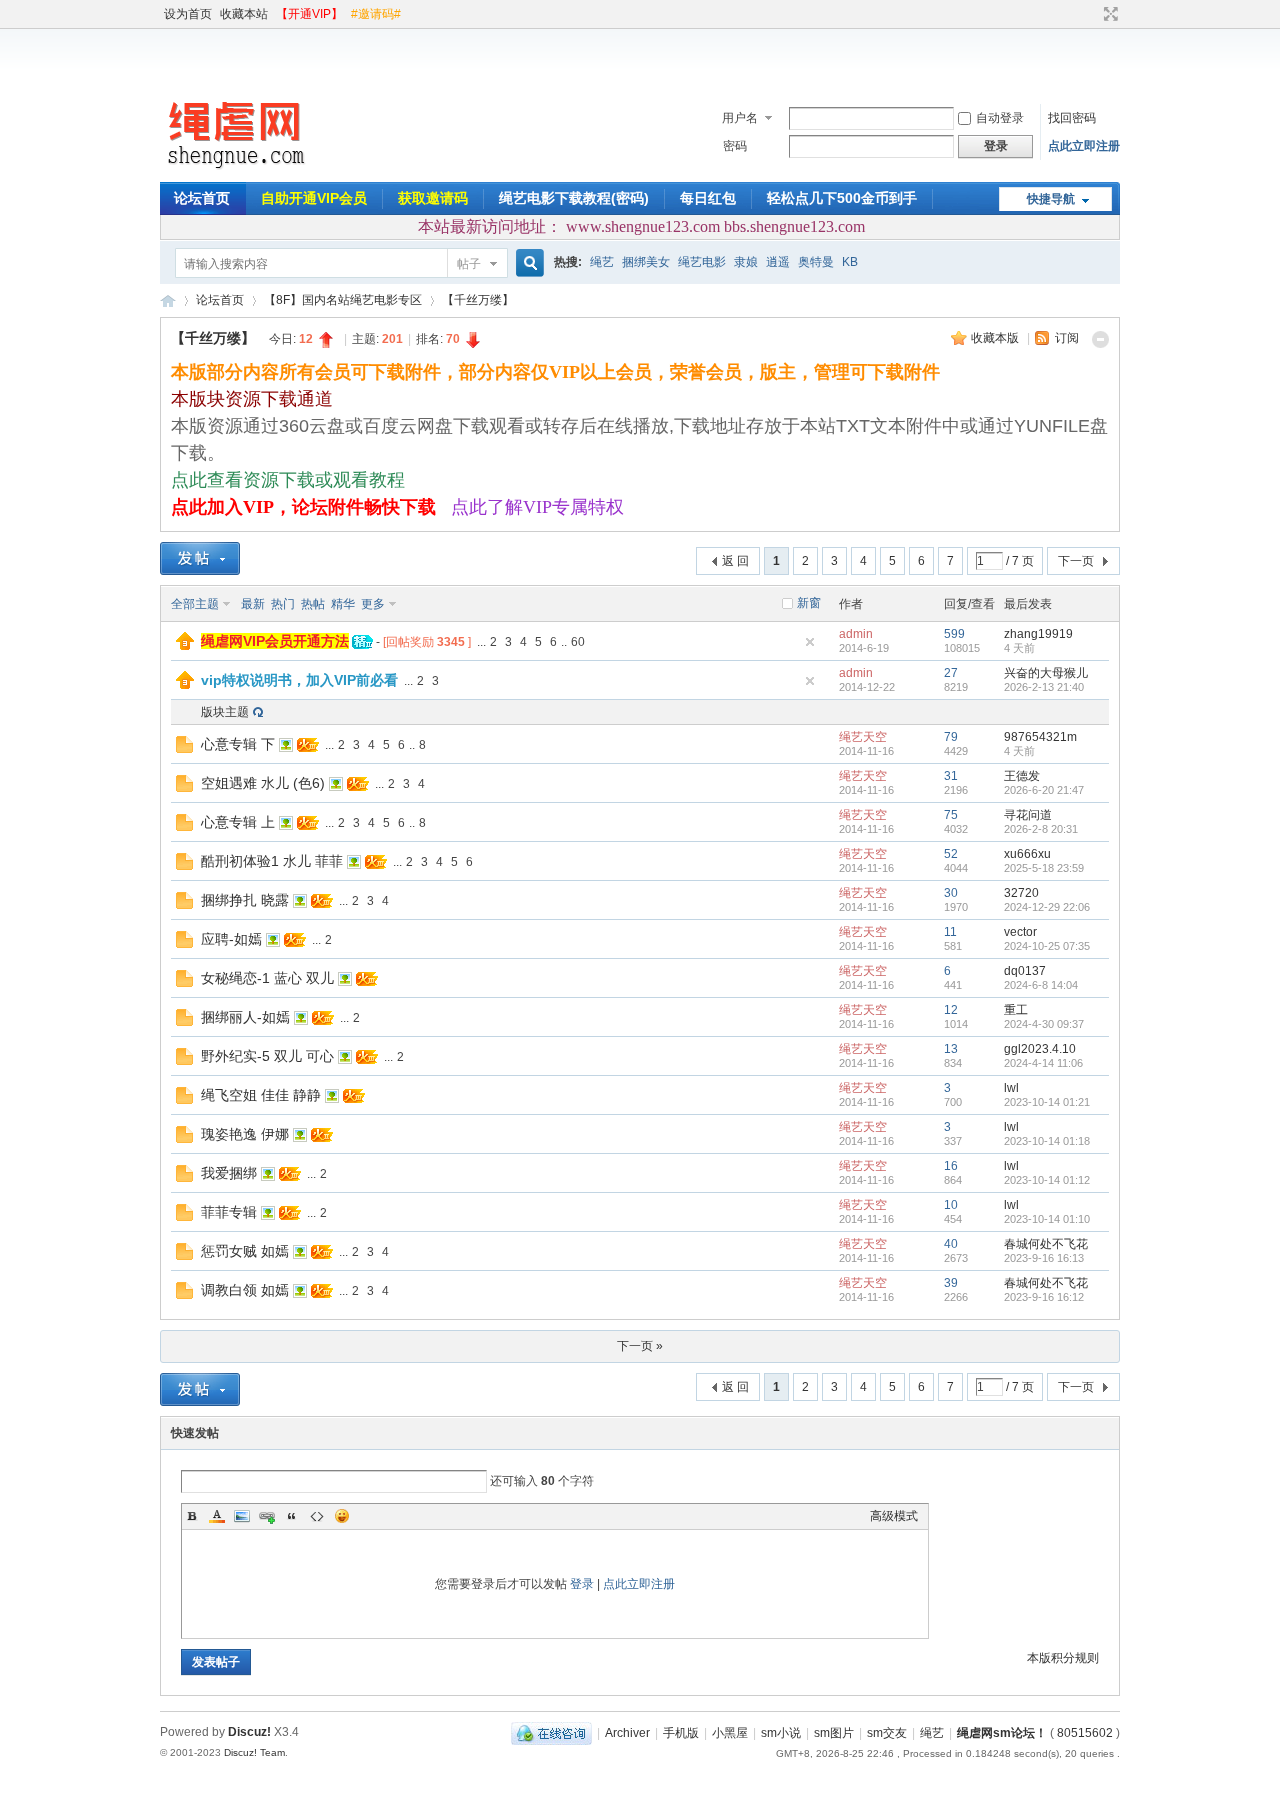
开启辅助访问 (1092, 14)
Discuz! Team (254, 1752)
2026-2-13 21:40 (1044, 687)
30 (951, 893)
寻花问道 (1028, 815)
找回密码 (1072, 118)
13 (951, 1049)
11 (950, 932)
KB (850, 262)
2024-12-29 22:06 (1047, 907)
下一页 (1076, 561)
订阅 (1067, 338)
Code (317, 1516)
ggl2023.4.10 (1040, 1049)
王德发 (1022, 776)
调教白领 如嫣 (245, 1290)
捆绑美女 (646, 262)
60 (578, 642)
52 (951, 854)
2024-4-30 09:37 (1044, 1024)
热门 (283, 604)
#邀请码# (376, 14)
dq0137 (1025, 971)
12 (951, 1010)
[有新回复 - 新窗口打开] (184, 749)
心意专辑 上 (238, 822)
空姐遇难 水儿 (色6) (263, 783)
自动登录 (1000, 118)
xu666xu (1027, 854)
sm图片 (834, 1733)
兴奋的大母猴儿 (1046, 673)
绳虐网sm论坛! (168, 300)
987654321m (1040, 737)
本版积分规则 (1063, 1658)
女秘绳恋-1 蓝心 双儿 (267, 978)
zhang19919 (1038, 634)
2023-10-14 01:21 (1047, 1102)
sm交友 (887, 1733)
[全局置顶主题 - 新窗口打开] (185, 646)
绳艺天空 (863, 737)
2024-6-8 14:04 (1041, 985)
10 (951, 1205)
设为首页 (188, 14)
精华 (343, 604)
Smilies (342, 1516)
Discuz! (249, 1732)
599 (954, 634)
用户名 (740, 118)
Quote (292, 1516)
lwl (1011, 1088)
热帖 (313, 604)
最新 (253, 604)
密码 (735, 146)
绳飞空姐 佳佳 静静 (261, 1095)
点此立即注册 (1084, 146)
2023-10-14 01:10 (1047, 1219)
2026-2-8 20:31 (1041, 829)
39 (951, 1283)
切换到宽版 (1108, 14)
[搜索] (527, 263)
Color (217, 1516)
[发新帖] (200, 558)
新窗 (809, 603)
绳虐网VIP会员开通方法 (275, 641)
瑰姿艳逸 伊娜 (245, 1134)
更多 (373, 604)
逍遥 (778, 262)
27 (951, 673)
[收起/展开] (1100, 339)
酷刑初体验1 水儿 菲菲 (272, 861)
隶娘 (746, 262)
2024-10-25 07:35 (1047, 946)
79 (951, 737)
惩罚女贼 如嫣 (245, 1251)
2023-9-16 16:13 (1044, 1258)
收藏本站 (244, 14)
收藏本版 (996, 338)
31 (951, 776)
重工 (1016, 1010)
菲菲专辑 (229, 1212)
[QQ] (551, 1733)
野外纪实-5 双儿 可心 (267, 1056)
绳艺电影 (702, 262)
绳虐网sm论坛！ (1002, 1733)
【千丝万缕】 (478, 300)
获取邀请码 (433, 198)
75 (951, 815)
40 (951, 1244)
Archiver (627, 1733)
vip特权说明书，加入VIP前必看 (299, 680)
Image (242, 1516)
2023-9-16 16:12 (1044, 1297)
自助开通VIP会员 (314, 198)
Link (267, 1516)
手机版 (681, 1733)
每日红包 (708, 198)
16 (951, 1166)
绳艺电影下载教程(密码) (574, 198)
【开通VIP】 (309, 14)
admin (856, 634)
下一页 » (640, 1346)
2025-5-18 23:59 (1044, 868)
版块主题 (225, 712)
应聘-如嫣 (231, 939)
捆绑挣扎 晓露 (245, 900)
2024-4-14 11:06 (1043, 1063)
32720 (1021, 893)
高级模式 (894, 1516)
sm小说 (781, 1733)
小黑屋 (730, 1733)
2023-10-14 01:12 (1047, 1180)
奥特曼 (816, 262)
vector (1020, 932)
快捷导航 (1051, 199)
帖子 (469, 264)
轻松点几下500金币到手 (842, 198)
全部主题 (195, 604)
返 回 (735, 561)
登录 (582, 1584)
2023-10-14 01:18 (1047, 1141)
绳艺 (602, 262)
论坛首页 (202, 198)
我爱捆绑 (229, 1173)
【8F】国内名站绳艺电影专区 (343, 300)
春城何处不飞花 (1046, 1244)
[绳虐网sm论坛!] (235, 170)
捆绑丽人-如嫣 (245, 1017)
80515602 (1085, 1733)
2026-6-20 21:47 (1044, 790)
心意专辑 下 (238, 744)
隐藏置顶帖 (810, 642)
